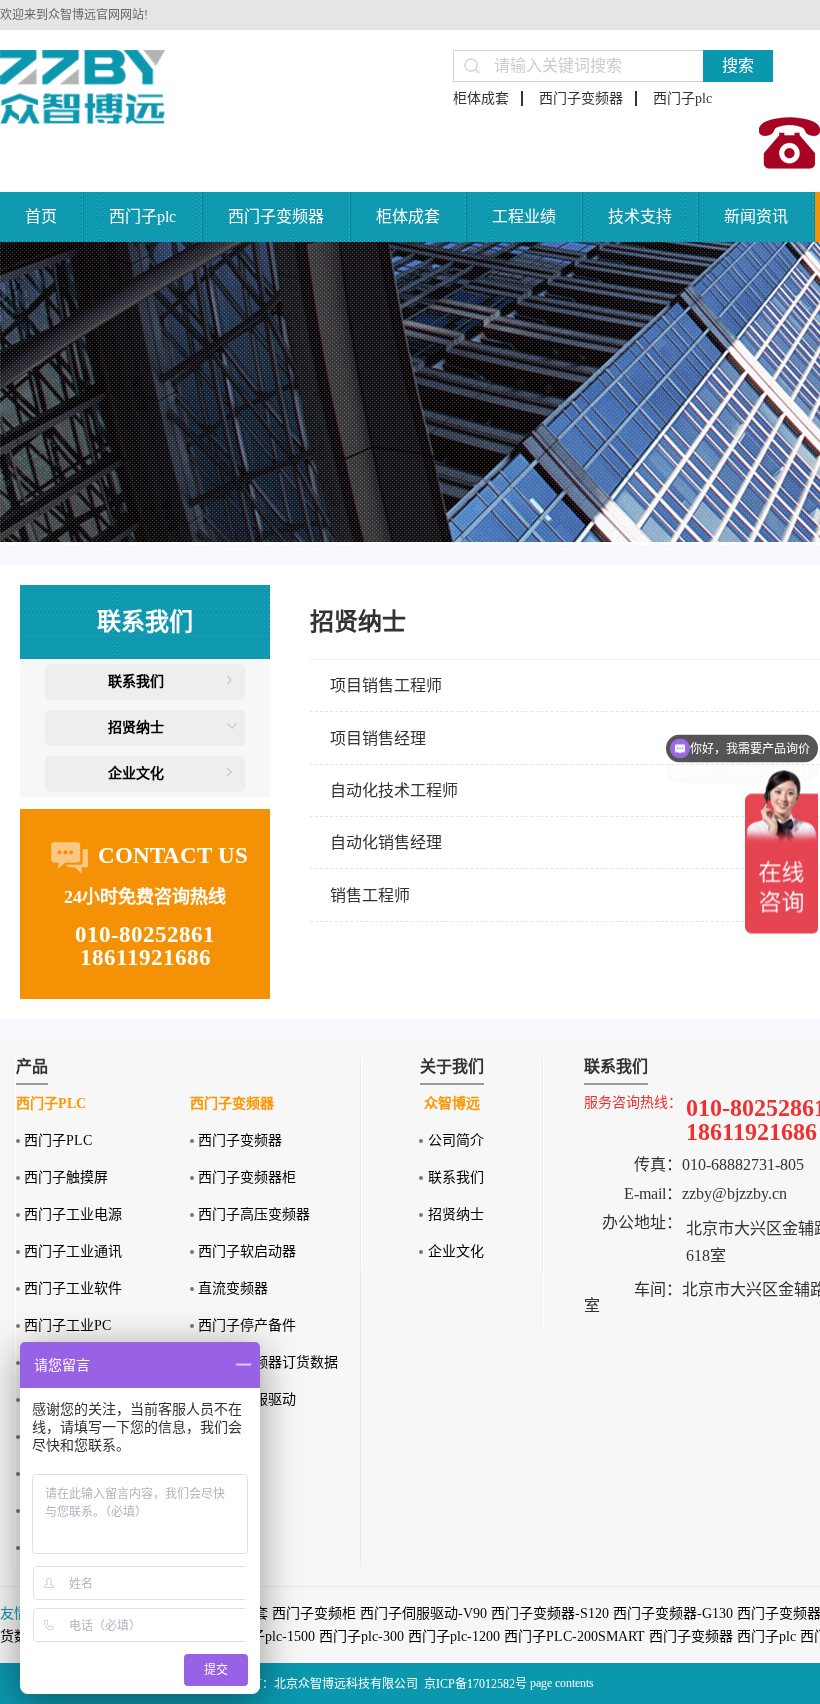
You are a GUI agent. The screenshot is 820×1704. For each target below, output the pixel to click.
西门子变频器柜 (247, 1177)
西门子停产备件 (247, 1325)
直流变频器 (233, 1288)
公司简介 (456, 1140)
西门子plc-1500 (269, 1636)
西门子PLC (58, 1140)
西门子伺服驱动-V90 (423, 1613)
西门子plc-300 (361, 1636)
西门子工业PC (67, 1325)
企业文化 (136, 773)
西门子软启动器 (247, 1251)
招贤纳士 (136, 727)
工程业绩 (524, 216)
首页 (41, 216)
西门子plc (682, 98)
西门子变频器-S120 (550, 1613)
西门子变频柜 (314, 1613)
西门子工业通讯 (73, 1251)
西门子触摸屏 (66, 1177)
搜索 (738, 65)
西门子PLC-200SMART (574, 1636)
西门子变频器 (581, 98)
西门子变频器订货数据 (268, 1362)
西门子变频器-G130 (673, 1613)
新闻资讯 (756, 216)
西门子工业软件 (73, 1288)
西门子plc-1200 (454, 1636)
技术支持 (640, 216)
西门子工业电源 (73, 1214)
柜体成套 (481, 98)
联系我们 (136, 681)
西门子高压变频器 (254, 1214)
